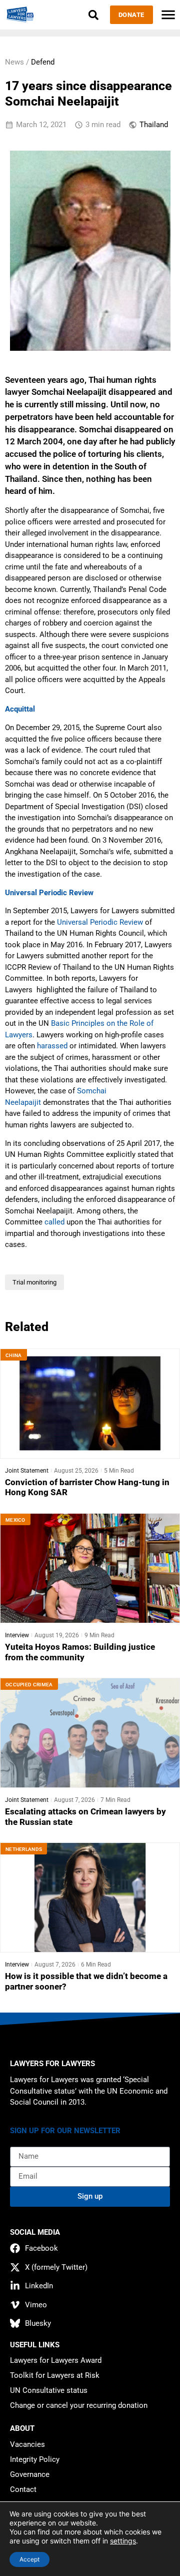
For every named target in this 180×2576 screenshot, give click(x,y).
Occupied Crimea (29, 1685)
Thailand (154, 125)
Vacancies (27, 2444)
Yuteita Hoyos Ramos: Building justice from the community (80, 1652)
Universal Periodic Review (101, 922)
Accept (29, 2559)
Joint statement (27, 1471)
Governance (30, 2474)
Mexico (15, 1520)
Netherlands (24, 1849)
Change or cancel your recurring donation (79, 2405)
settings (123, 2541)
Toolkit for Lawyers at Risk (55, 2375)
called (54, 1222)
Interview (17, 1635)
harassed (52, 1046)
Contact (23, 2489)
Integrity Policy (35, 2459)
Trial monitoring (34, 1282)
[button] (94, 15)
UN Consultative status (49, 2390)
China (14, 1355)
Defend (43, 62)
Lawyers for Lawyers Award (56, 2360)
